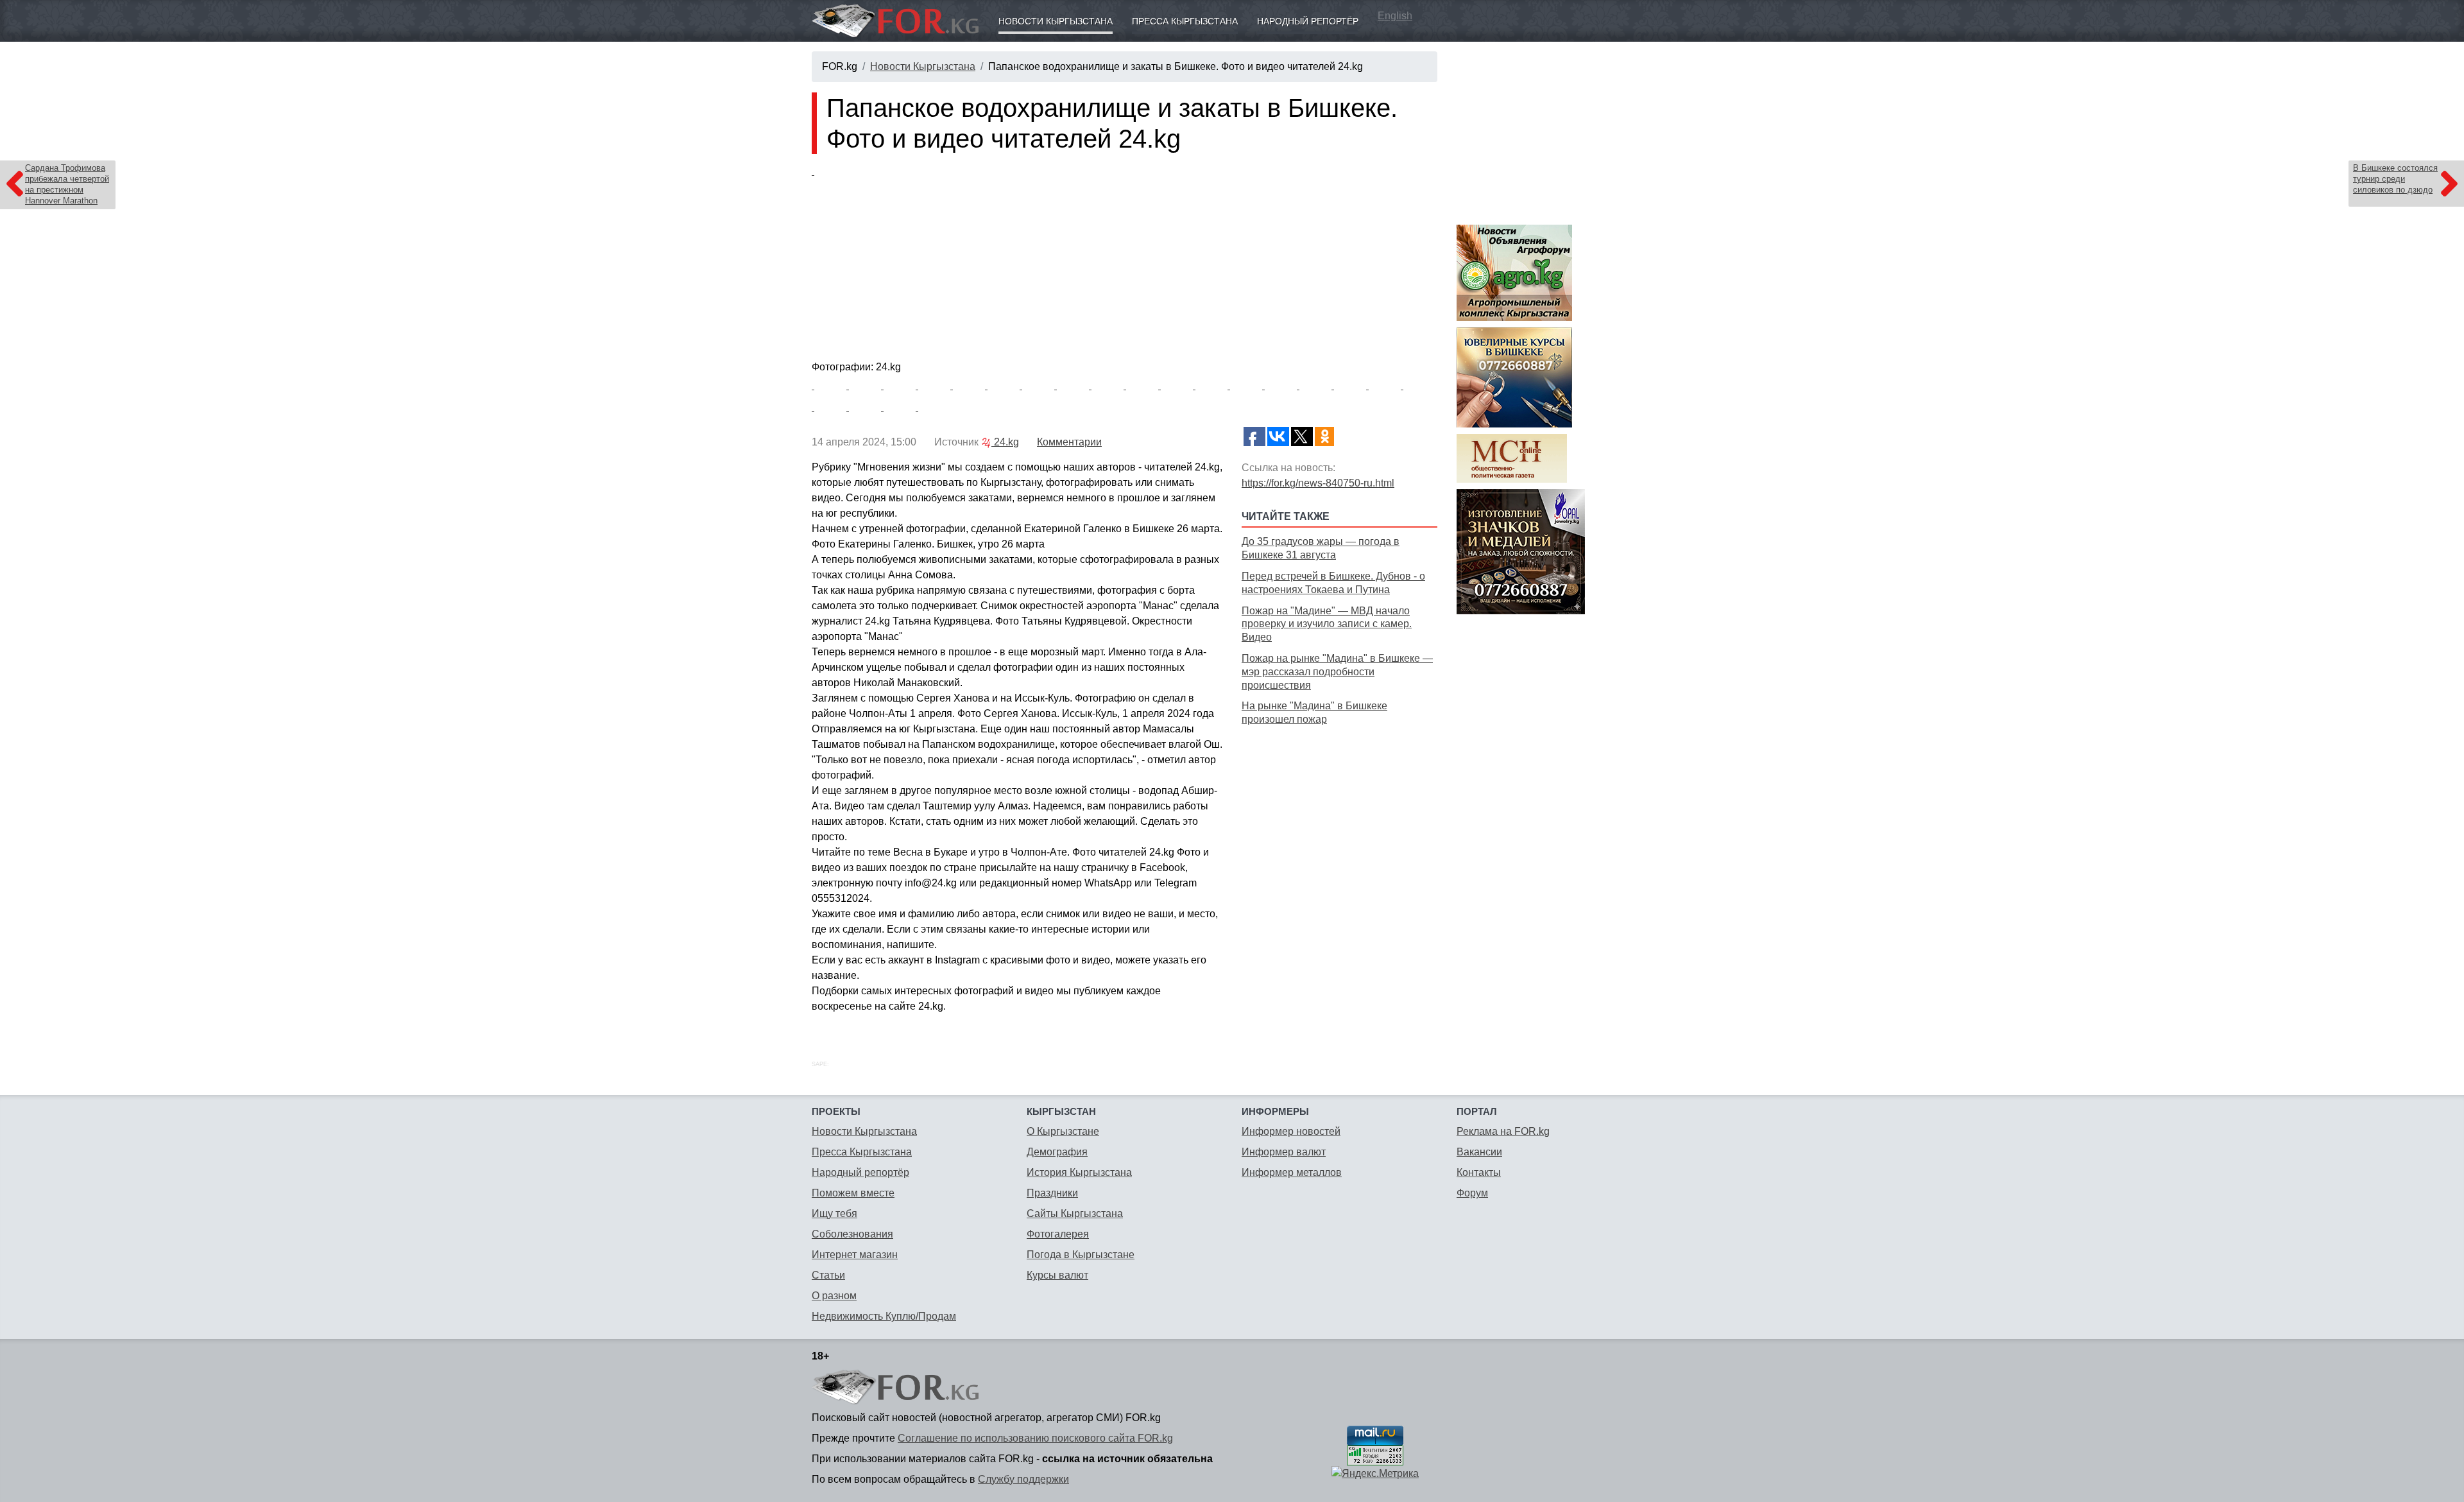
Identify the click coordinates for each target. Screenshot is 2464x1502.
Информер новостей (1291, 1131)
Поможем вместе (853, 1193)
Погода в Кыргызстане (1081, 1255)
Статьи (828, 1275)
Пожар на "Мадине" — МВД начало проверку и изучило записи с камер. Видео (1327, 624)
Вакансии (1479, 1152)
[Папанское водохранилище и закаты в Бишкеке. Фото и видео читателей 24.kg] (1125, 260)
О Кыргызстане (1063, 1131)
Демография (1057, 1152)
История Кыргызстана (1079, 1172)
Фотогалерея (1058, 1234)
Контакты (1479, 1172)
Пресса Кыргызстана (1185, 21)
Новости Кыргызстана (1056, 21)
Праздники (1052, 1193)
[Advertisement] (1339, 820)
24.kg (1005, 442)
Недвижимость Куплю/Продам (884, 1316)
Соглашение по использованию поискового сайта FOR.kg (1035, 1438)
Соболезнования (852, 1234)
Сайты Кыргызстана (1075, 1213)
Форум (1472, 1193)
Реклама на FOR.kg (1503, 1131)
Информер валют (1284, 1152)
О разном (834, 1296)
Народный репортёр (1308, 21)
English (1395, 16)
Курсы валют (1057, 1275)
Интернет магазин (855, 1255)
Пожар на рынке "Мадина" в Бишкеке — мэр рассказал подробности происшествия (1337, 672)
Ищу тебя (834, 1213)
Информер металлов (1292, 1172)
